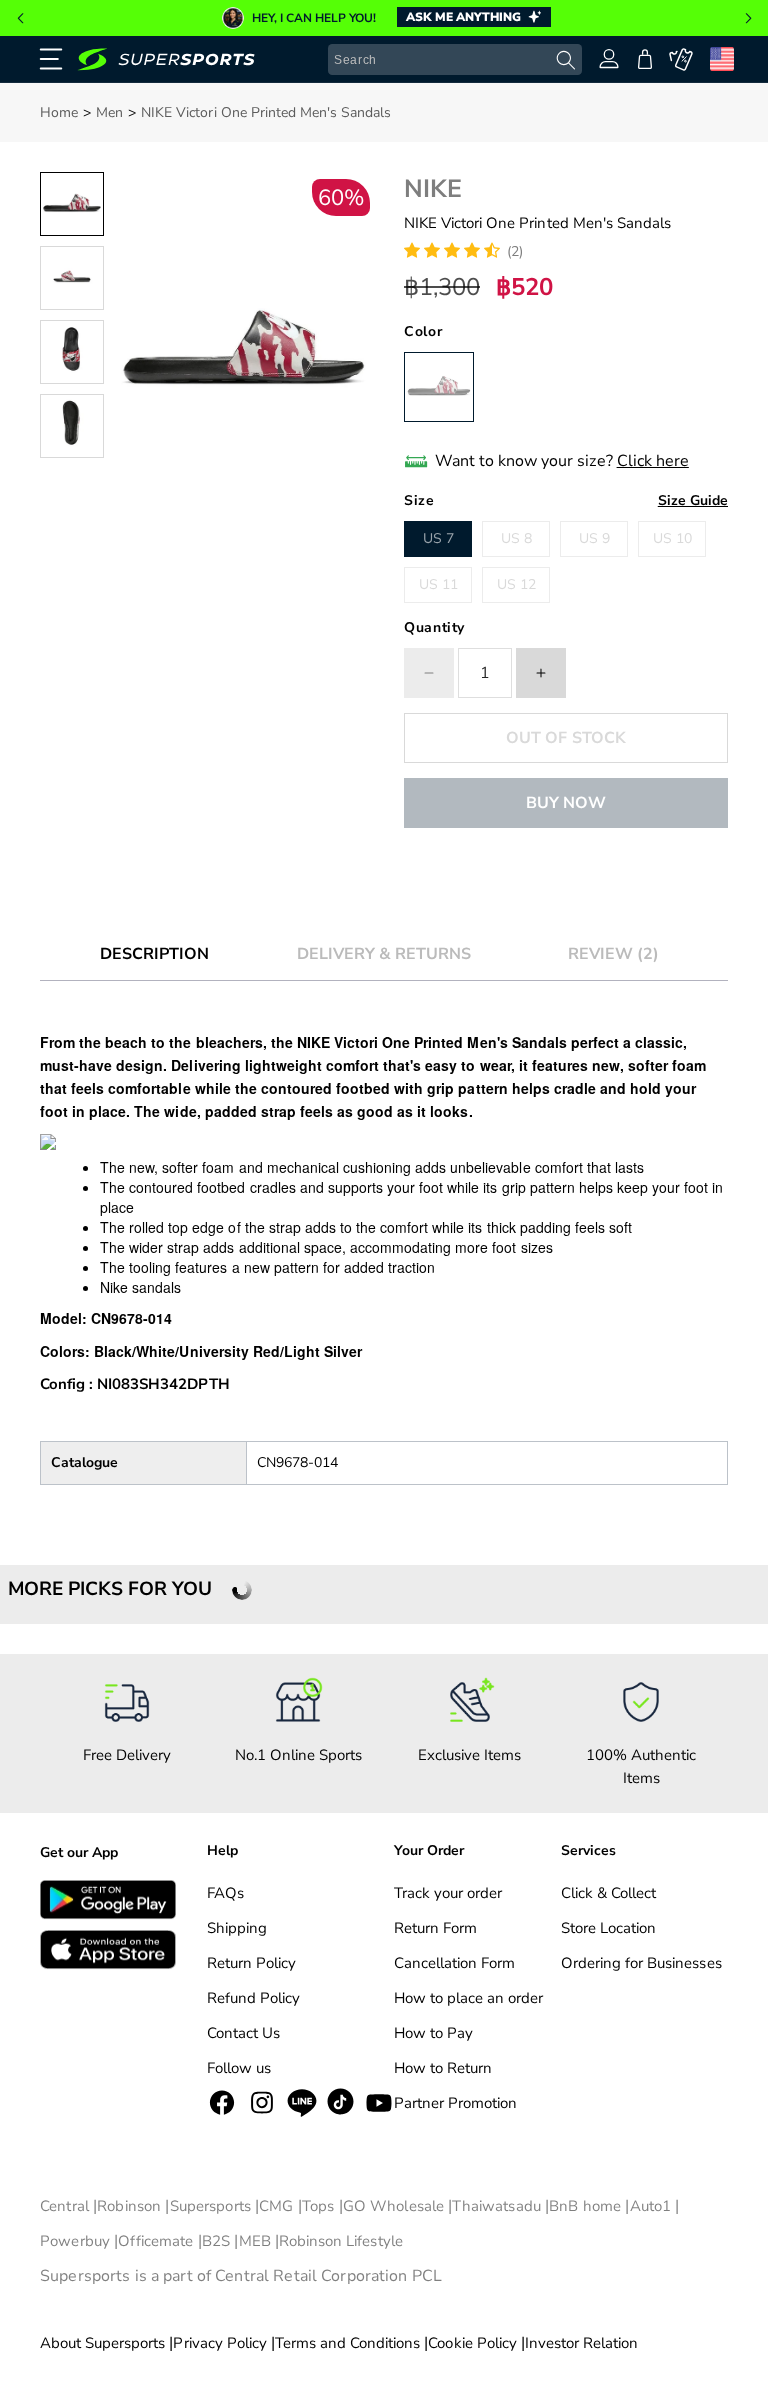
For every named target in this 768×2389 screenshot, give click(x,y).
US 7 (438, 538)
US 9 (594, 538)
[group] (384, 18)
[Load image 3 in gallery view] (72, 352)
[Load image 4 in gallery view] (72, 426)
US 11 (438, 584)
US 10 (672, 538)
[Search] (566, 60)
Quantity (434, 627)
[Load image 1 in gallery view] (72, 204)
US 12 (516, 584)
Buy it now (565, 803)
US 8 (516, 538)
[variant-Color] (439, 387)
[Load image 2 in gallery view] (72, 278)
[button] (20, 18)
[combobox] (455, 60)
